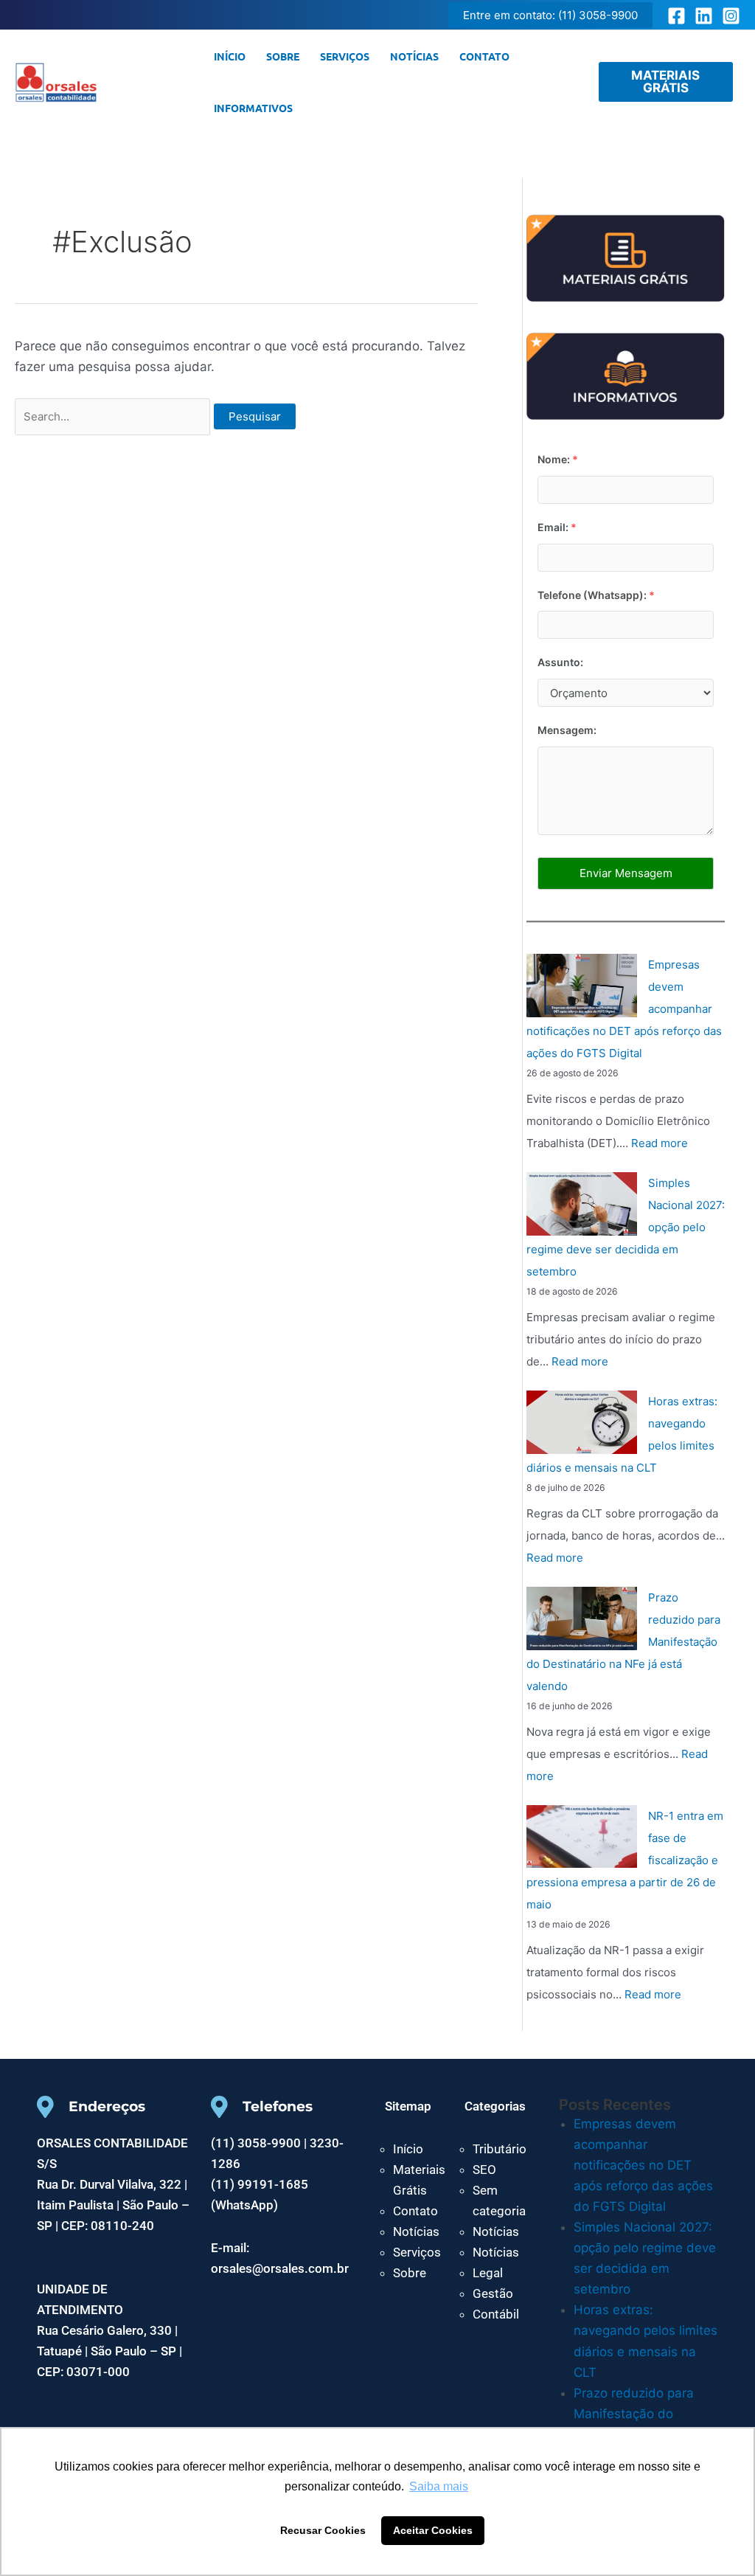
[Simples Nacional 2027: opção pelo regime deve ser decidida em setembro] (582, 1204)
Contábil (496, 2314)
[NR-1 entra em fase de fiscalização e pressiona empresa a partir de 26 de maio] (582, 1837)
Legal (488, 2273)
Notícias (414, 56)
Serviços (345, 56)
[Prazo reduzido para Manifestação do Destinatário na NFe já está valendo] (582, 1618)
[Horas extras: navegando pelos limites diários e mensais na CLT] (582, 1422)
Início (230, 56)
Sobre (283, 56)
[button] (550, 15)
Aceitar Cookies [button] (433, 2530)
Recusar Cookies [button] (323, 2530)
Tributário (500, 2149)
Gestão (493, 2293)
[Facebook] (676, 16)
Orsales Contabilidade (149, 82)
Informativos (253, 108)
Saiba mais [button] (439, 2486)
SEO (484, 2170)
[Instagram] (731, 16)
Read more (660, 1143)
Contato (484, 56)
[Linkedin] (704, 16)
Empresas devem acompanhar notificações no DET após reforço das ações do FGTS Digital (643, 2165)
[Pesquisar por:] (114, 416)
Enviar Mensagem (626, 873)
